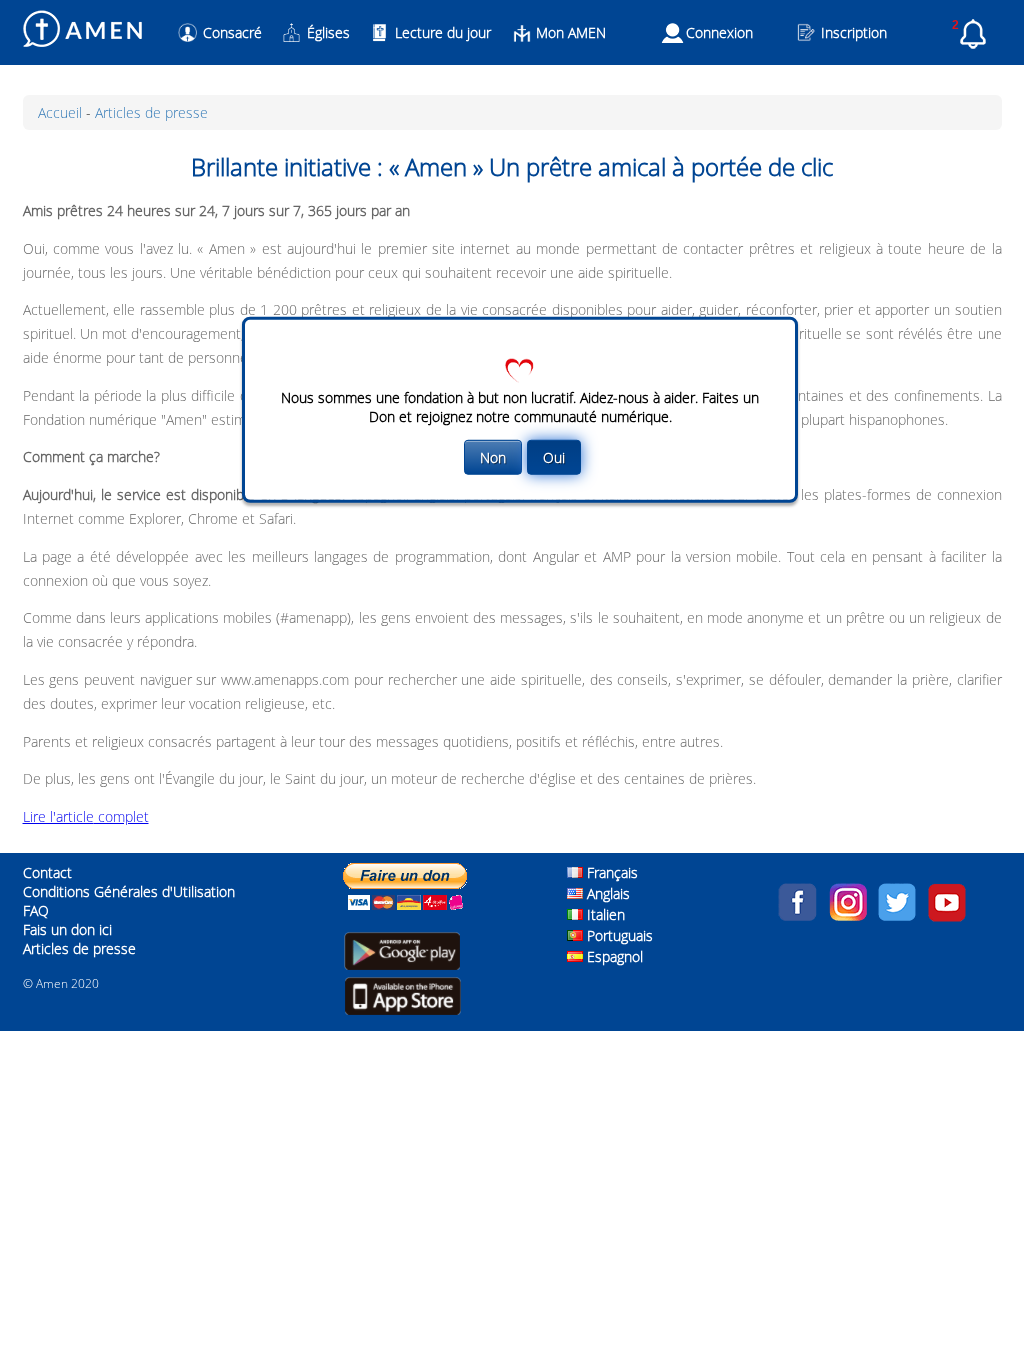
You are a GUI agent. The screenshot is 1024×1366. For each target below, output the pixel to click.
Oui (554, 457)
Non (493, 457)
